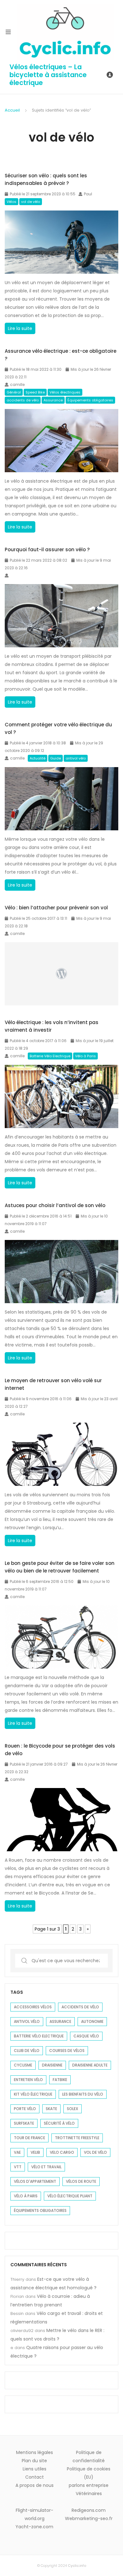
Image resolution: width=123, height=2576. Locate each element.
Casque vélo (86, 2036)
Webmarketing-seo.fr (89, 2518)
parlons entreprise (89, 2485)
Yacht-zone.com (34, 2527)
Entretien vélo (28, 2080)
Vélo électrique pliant (70, 2196)
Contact (35, 2477)
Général (14, 392)
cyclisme (23, 2065)
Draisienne (52, 2065)
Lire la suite (21, 330)
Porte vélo (25, 2109)
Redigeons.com (89, 2510)
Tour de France (29, 2138)
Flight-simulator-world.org (35, 2514)
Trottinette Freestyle (77, 2138)
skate (51, 2109)
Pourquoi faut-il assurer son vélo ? (47, 549)
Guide (56, 758)
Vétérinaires (89, 2494)
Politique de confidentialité (89, 2457)
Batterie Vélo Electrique (50, 1056)
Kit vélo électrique (33, 2094)
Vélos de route (81, 2181)
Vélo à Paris (85, 1056)
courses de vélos (67, 2051)
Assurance (53, 400)
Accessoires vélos (33, 2007)
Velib (35, 2152)
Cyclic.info (77, 2566)
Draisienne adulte (90, 2065)
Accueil (12, 110)
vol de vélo (31, 202)
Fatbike (60, 2080)
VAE (17, 2152)
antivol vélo (76, 758)
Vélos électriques (65, 392)
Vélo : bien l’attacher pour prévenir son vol (56, 908)
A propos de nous (35, 2485)
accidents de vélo (23, 400)
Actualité (38, 758)
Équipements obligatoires (90, 400)
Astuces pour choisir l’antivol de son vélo (55, 1205)
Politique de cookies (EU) (89, 2473)
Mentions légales (35, 2452)
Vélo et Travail (46, 2167)
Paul (88, 194)
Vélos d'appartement (35, 2181)
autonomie (92, 2021)
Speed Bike (35, 392)
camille (17, 385)
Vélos (12, 202)
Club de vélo (27, 2051)
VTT (18, 2167)
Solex (73, 2109)
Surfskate (24, 2123)
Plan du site (34, 2461)
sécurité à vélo (59, 2123)
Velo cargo (62, 2152)
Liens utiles (35, 2469)
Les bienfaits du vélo (83, 2094)
